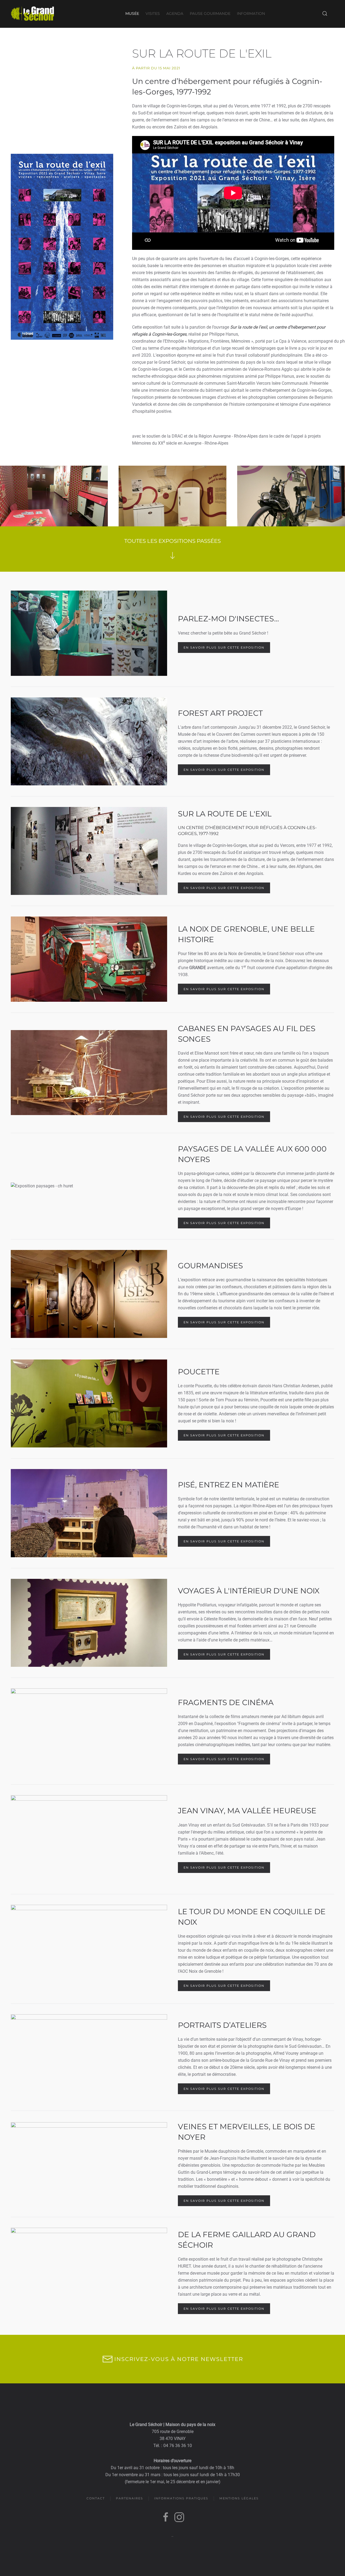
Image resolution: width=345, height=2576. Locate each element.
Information (251, 13)
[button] (325, 13)
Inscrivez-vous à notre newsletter (179, 2359)
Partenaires (130, 2498)
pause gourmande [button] (210, 13)
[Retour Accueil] (32, 13)
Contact (96, 2498)
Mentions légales (239, 2498)
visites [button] (153, 13)
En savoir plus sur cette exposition (224, 648)
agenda (175, 13)
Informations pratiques (181, 2498)
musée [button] (132, 13)
